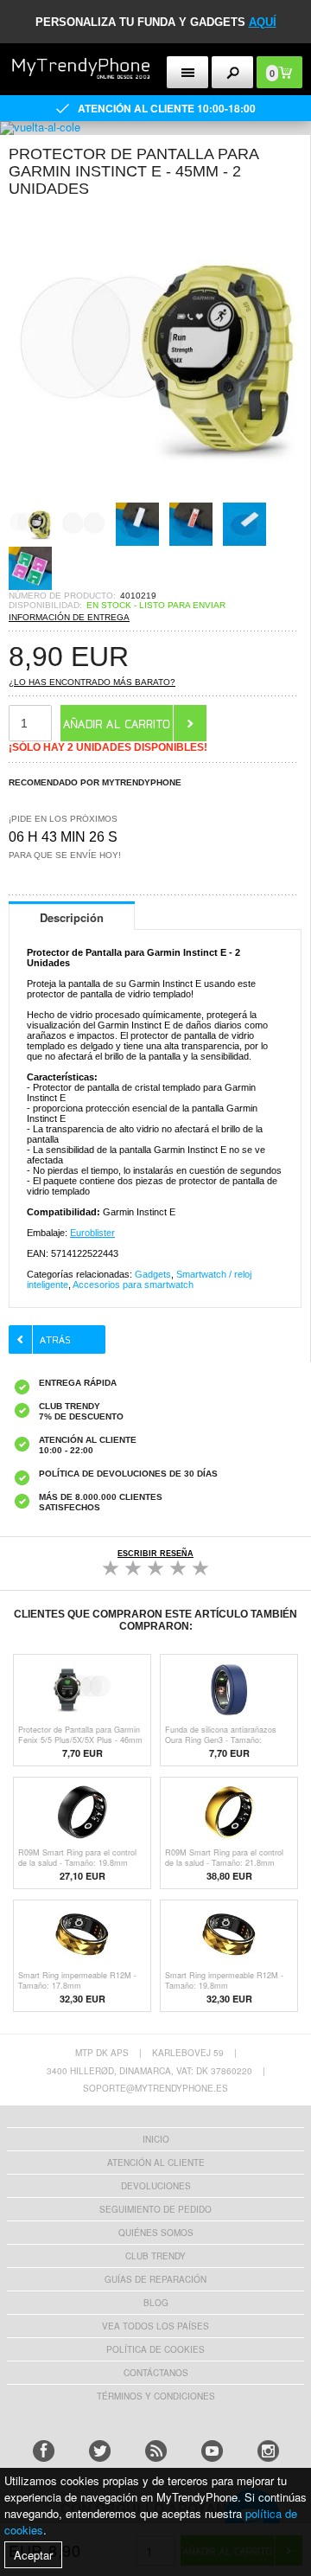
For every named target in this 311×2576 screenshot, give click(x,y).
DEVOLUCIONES (156, 2186)
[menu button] (188, 72)
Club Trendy (155, 2256)
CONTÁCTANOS (156, 2373)
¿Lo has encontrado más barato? (92, 682)
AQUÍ (263, 22)
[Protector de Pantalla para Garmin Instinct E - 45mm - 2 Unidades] (155, 497)
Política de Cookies (155, 2349)
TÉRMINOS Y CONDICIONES (156, 2396)
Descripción (72, 917)
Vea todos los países (155, 2326)
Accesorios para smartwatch (133, 1285)
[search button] (233, 72)
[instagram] (268, 2451)
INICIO (156, 2139)
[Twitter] (100, 2451)
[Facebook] (44, 2451)
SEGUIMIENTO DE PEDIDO (155, 2209)
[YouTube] (212, 2451)
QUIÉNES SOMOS (156, 2233)
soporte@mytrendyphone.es (155, 2088)
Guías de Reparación (155, 2279)
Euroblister (92, 1233)
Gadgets (153, 1274)
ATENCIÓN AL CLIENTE (156, 2163)
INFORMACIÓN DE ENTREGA (69, 617)
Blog (156, 2303)
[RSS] (156, 2451)
